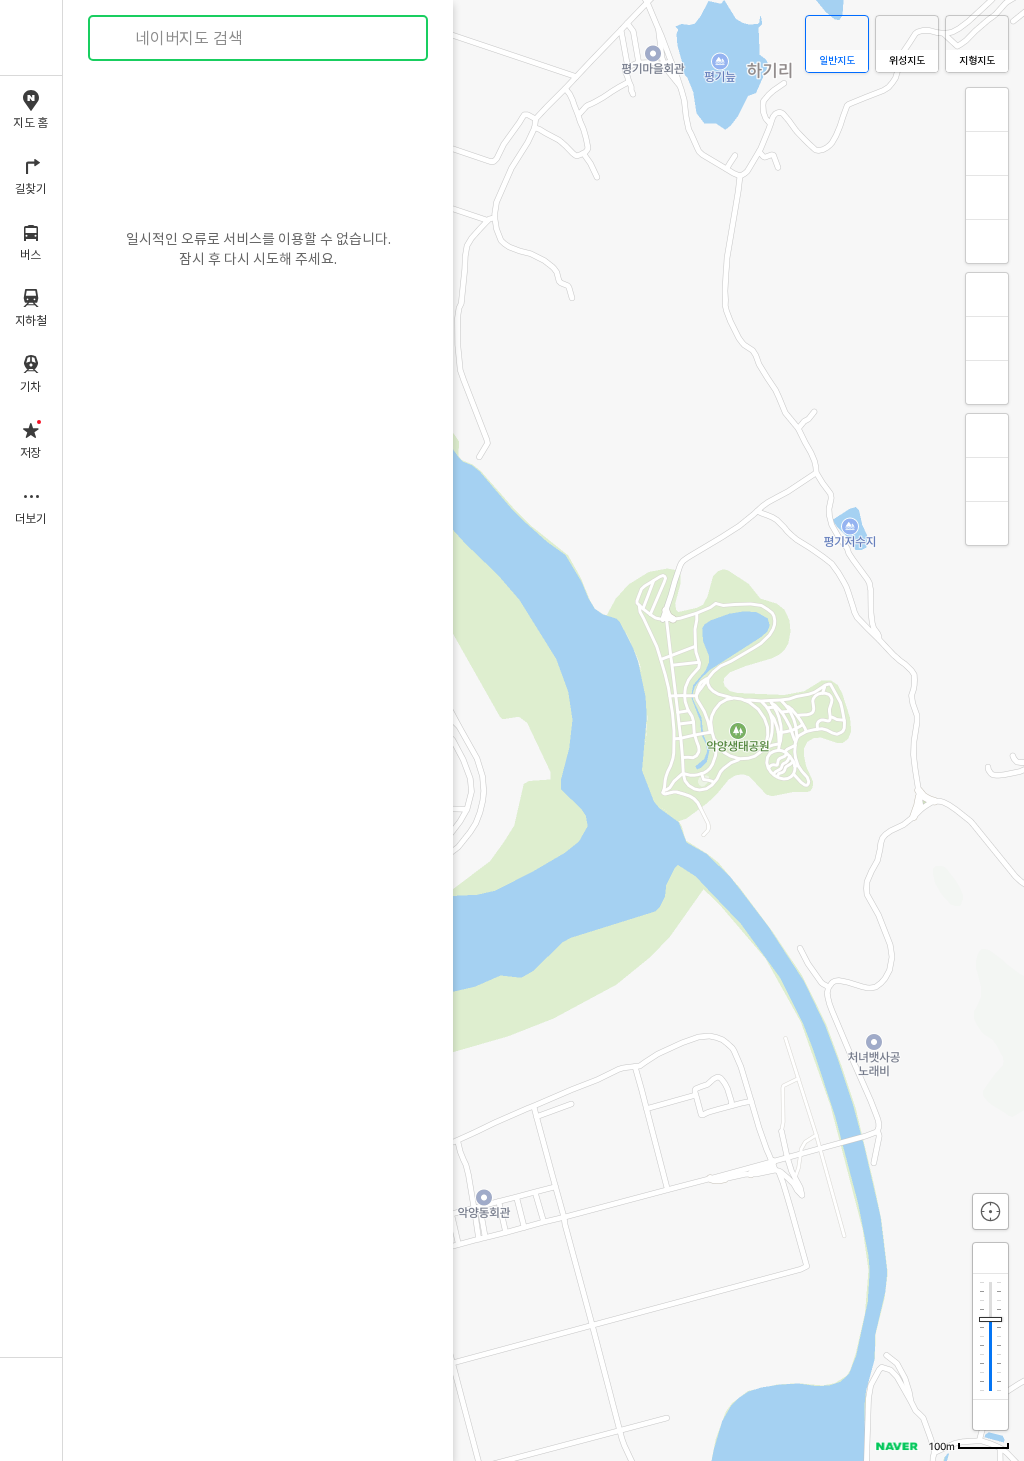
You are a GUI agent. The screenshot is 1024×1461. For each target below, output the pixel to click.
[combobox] (259, 38)
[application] (543, 730)
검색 (118, 38)
